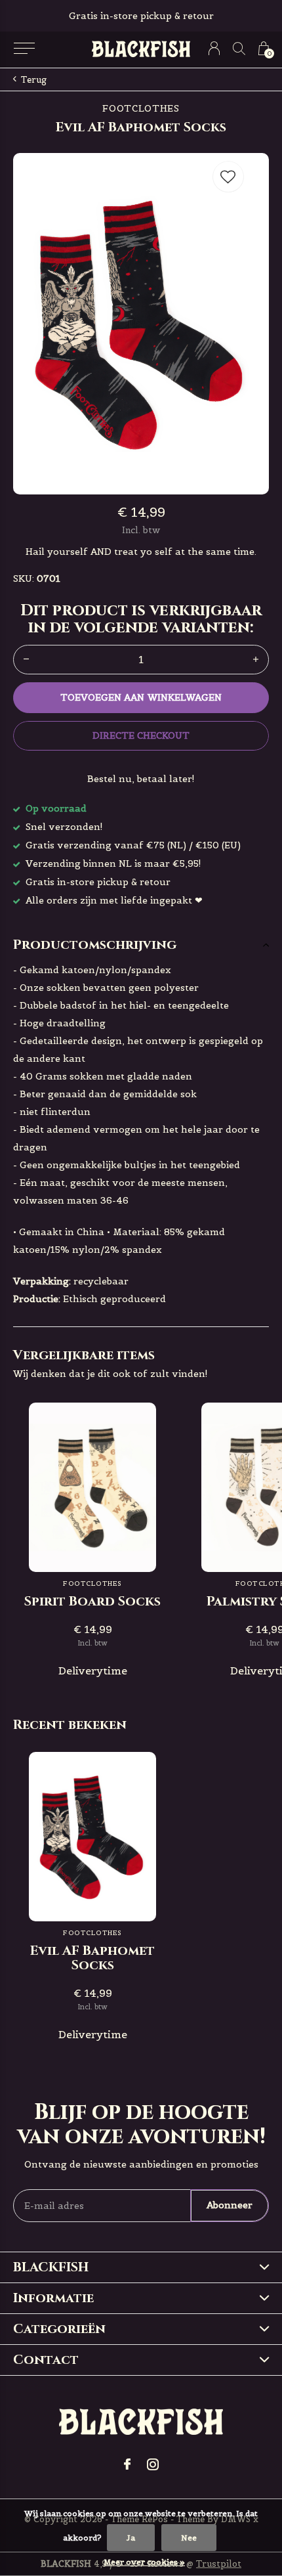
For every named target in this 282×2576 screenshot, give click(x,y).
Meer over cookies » (144, 2562)
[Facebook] (127, 2464)
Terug (34, 80)
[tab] (141, 945)
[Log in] (214, 48)
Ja (131, 2538)
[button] (24, 49)
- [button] (26, 660)
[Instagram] (153, 2464)
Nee (189, 2538)
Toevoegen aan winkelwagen (141, 697)
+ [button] (256, 660)
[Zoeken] (239, 48)
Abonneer (230, 2205)
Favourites (228, 177)
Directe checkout (141, 735)
